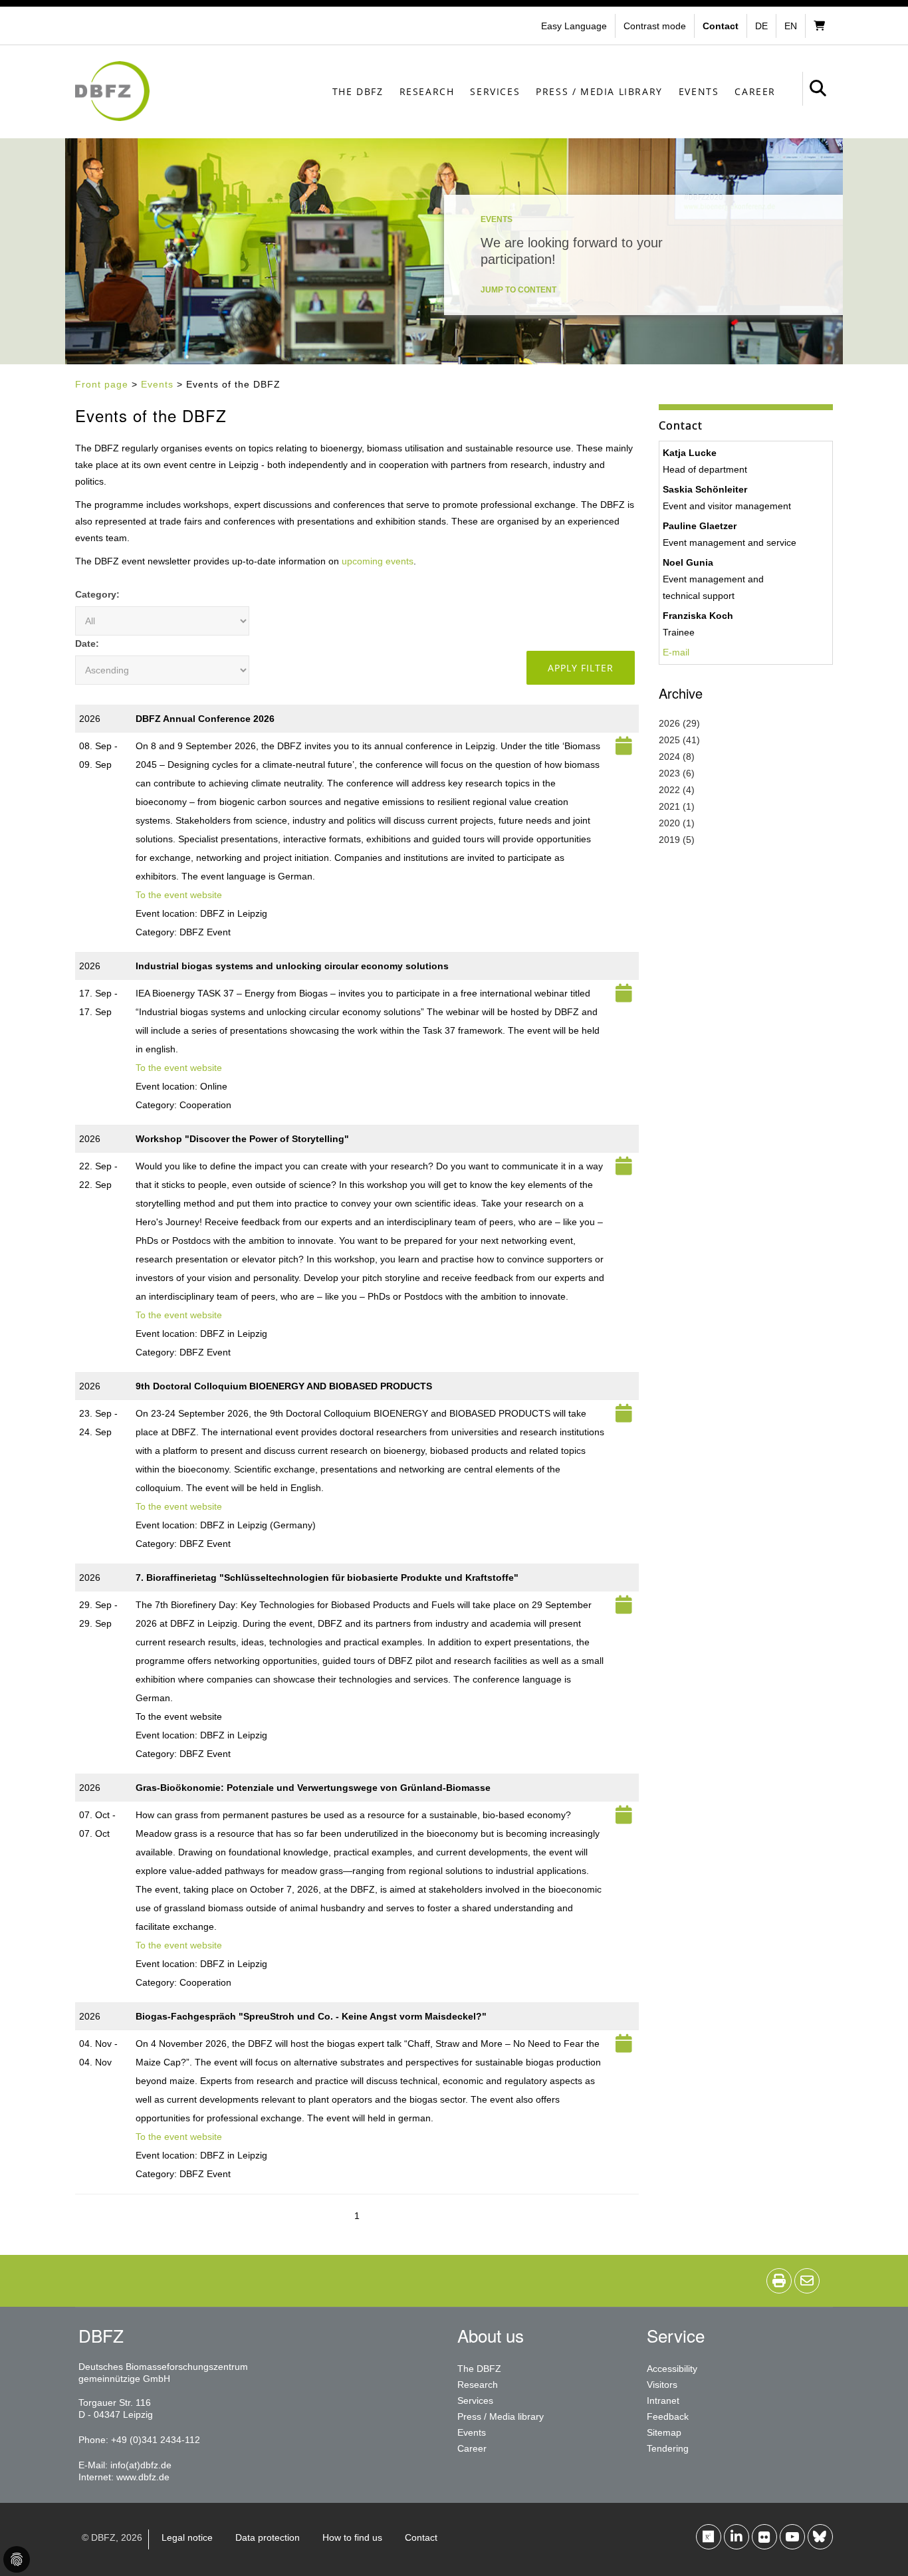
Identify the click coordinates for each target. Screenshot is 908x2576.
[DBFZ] (112, 91)
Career (755, 91)
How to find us (352, 2537)
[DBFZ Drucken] (779, 2281)
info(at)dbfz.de (141, 2465)
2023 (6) (677, 773)
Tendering (668, 2448)
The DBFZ (358, 91)
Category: (97, 594)
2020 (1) (677, 823)
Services (495, 91)
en (791, 26)
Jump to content (518, 290)
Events (699, 91)
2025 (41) (679, 740)
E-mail (676, 652)
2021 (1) (677, 806)
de (761, 26)
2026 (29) (679, 723)
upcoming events (378, 561)
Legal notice (187, 2537)
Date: (87, 644)
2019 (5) (677, 840)
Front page (102, 384)
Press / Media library (599, 91)
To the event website (179, 895)
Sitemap (664, 2432)
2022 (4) (677, 790)
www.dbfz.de (143, 2477)
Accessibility (672, 2369)
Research (427, 91)
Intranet (663, 2400)
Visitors (662, 2385)
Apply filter (581, 668)
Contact (421, 2537)
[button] (656, 26)
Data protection (268, 2537)
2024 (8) (677, 757)
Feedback (668, 2416)
